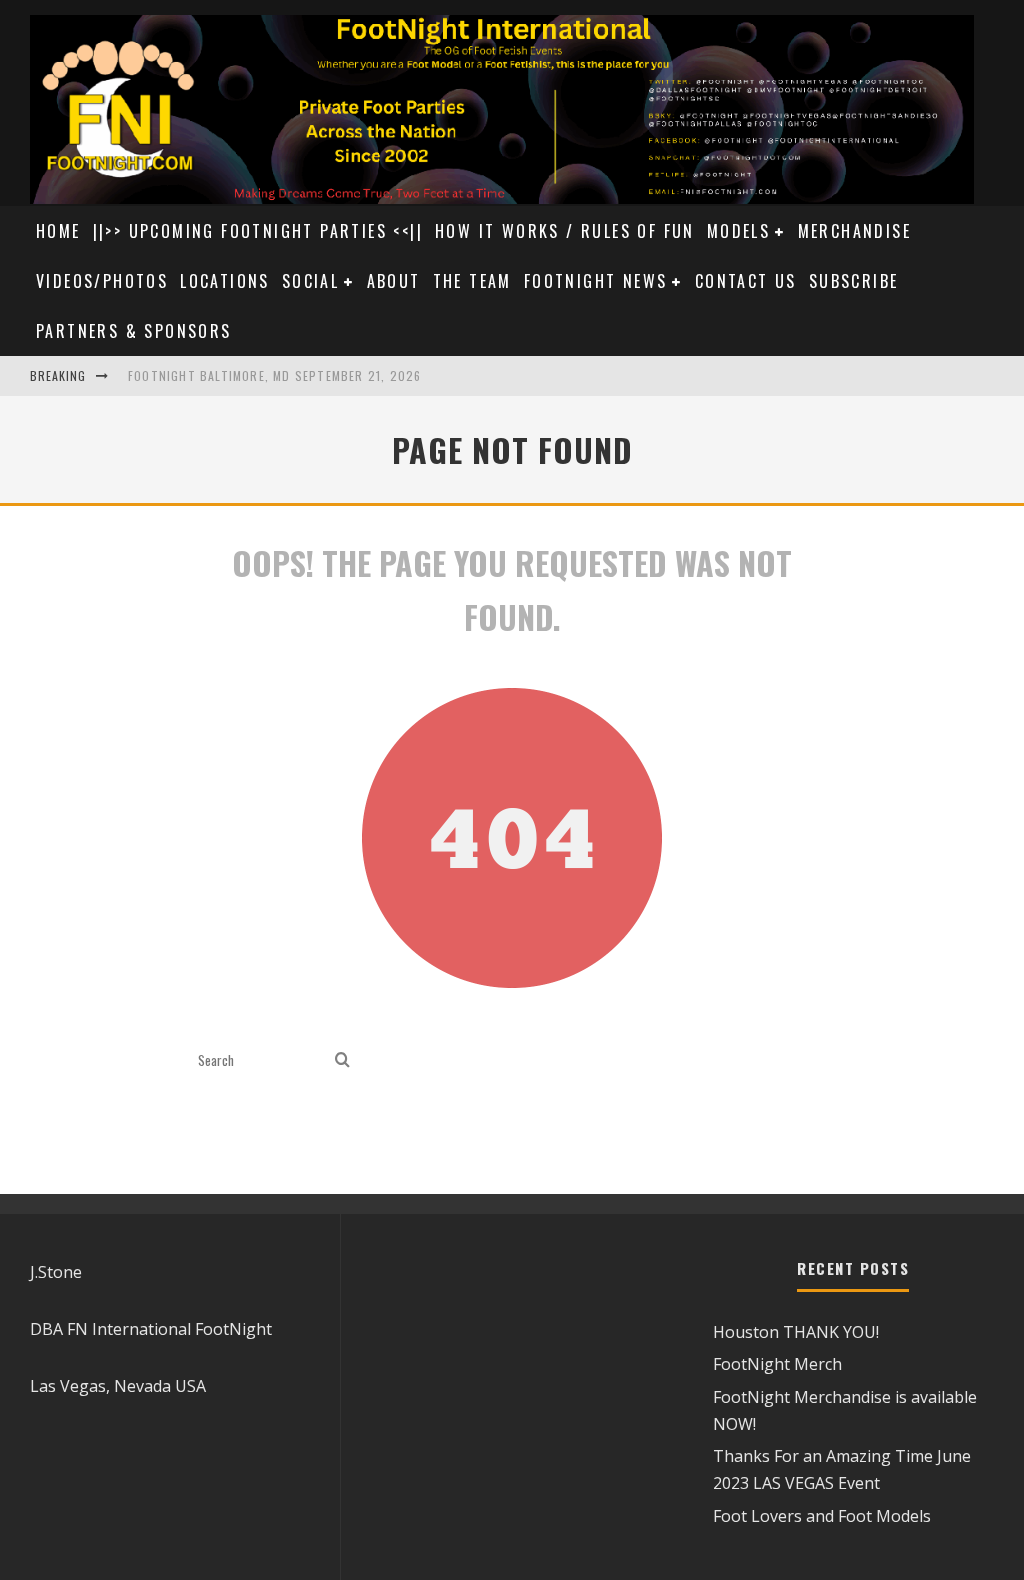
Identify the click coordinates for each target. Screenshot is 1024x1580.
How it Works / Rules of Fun (565, 231)
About (394, 281)
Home (58, 231)
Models (738, 231)
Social (310, 281)
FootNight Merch (777, 1364)
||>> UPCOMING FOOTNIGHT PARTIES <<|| (258, 231)
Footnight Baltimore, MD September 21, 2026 (274, 375)
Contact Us (746, 281)
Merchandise (854, 231)
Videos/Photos (102, 281)
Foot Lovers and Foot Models (822, 1516)
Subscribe (854, 281)
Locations (225, 281)
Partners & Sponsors (134, 331)
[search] (342, 1060)
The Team (472, 281)
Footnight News (596, 281)
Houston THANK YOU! (796, 1332)
